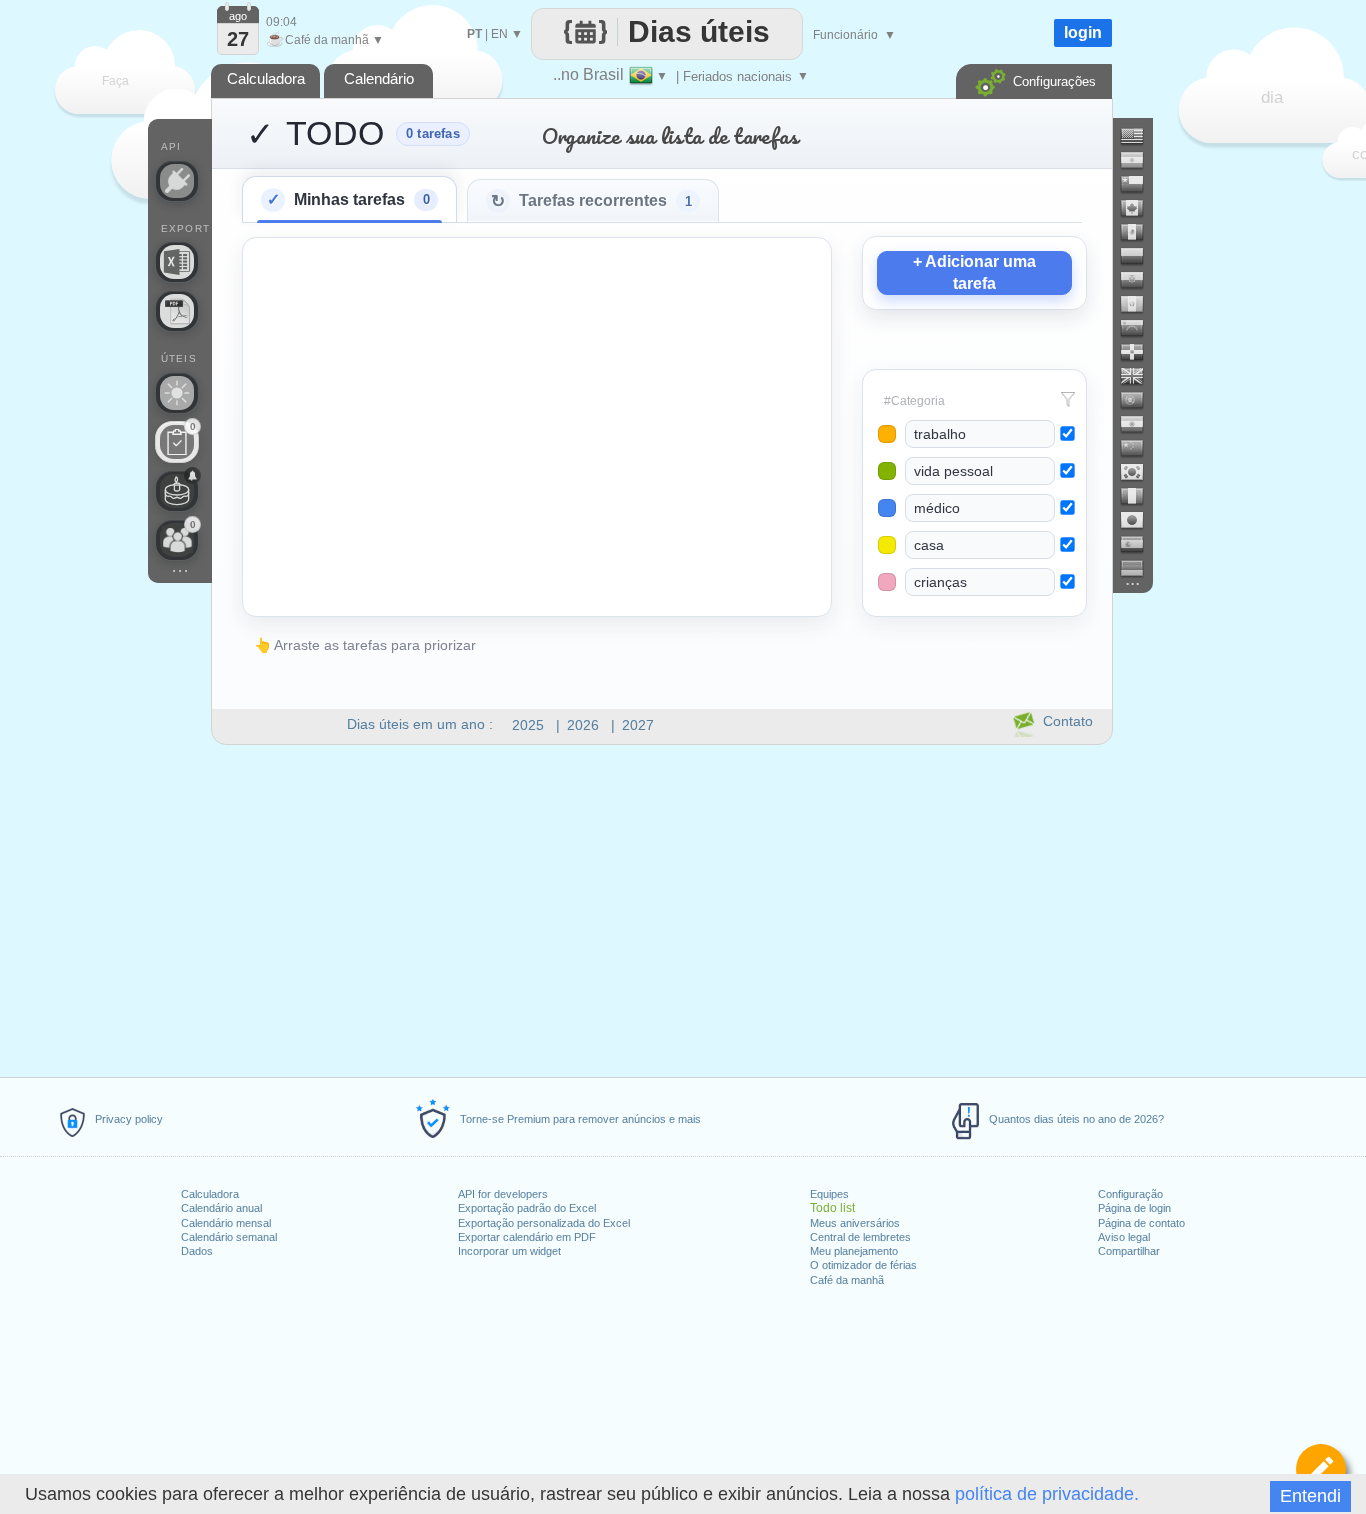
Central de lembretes (860, 1237)
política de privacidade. (1047, 1494)
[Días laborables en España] (1140, 544)
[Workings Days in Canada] (1140, 208)
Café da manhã (847, 1280)
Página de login (1134, 1208)
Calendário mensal (226, 1223)
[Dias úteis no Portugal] (1140, 400)
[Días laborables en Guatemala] (1140, 304)
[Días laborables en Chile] (1140, 184)
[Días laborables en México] (1140, 232)
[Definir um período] (1321, 1469)
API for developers (503, 1194)
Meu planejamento (854, 1251)
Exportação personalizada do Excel (544, 1223)
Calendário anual (221, 1208)
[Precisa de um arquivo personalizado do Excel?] (177, 262)
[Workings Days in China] (1140, 448)
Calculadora (210, 1194)
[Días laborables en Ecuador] (1140, 280)
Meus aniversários (855, 1223)
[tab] (349, 199)
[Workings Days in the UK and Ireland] (1140, 376)
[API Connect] (177, 181)
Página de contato (1141, 1223)
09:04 (281, 22)
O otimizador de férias (863, 1265)
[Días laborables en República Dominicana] (1140, 352)
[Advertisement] (661, 916)
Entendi (1310, 1496)
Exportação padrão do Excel (527, 1208)
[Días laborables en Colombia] (1140, 256)
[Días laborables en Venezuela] (1140, 328)
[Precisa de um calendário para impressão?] (177, 311)
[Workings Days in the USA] (1140, 136)
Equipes (829, 1194)
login (1083, 32)
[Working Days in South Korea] (1140, 472)
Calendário (379, 78)
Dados (197, 1251)
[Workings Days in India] (1140, 424)
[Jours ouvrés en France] (1140, 496)
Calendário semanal (229, 1237)
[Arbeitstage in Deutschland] (1140, 568)
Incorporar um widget (509, 1251)
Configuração (1130, 1194)
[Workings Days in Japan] (1140, 520)
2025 (528, 725)
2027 (638, 725)
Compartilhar (1129, 1251)
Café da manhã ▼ (325, 40)
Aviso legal (1124, 1237)
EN (499, 34)
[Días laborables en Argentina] (1140, 160)
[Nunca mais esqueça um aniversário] (177, 491)
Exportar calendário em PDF (527, 1237)
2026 (583, 725)
